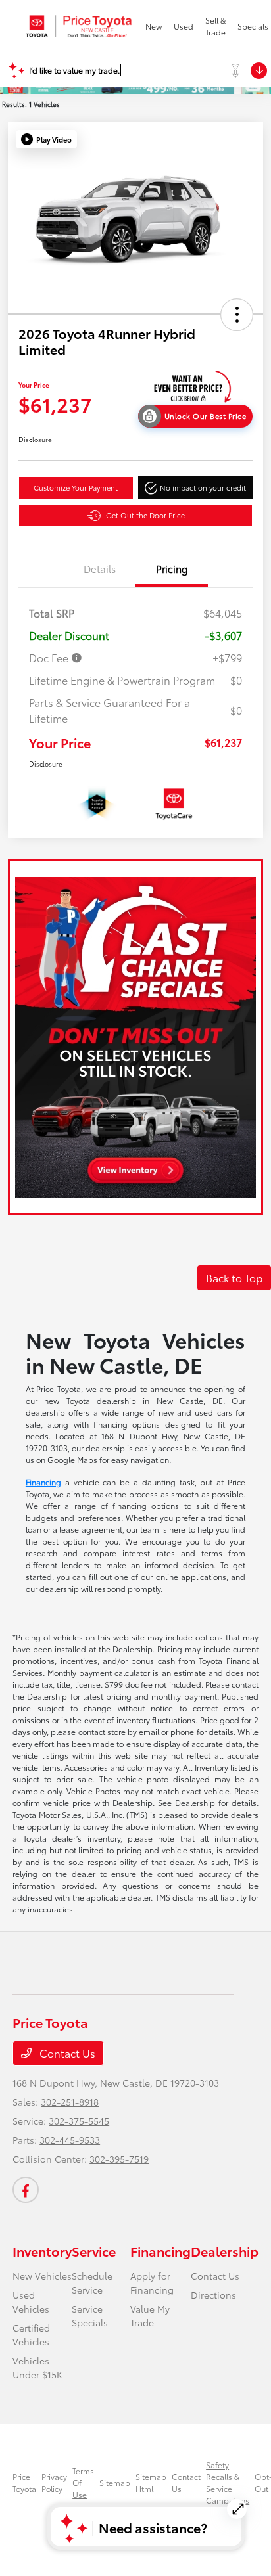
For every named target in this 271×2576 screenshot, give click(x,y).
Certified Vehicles (31, 2335)
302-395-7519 (119, 2159)
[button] (46, 139)
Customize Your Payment (76, 487)
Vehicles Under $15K (37, 2367)
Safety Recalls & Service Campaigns (228, 2482)
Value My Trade (150, 2316)
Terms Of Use (83, 2482)
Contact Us (66, 2053)
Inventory (42, 2251)
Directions (213, 2295)
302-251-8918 (70, 2102)
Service (94, 2251)
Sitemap (115, 2482)
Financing (43, 1482)
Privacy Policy (54, 2482)
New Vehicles (42, 2276)
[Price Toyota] (79, 26)
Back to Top (234, 1277)
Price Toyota (24, 2482)
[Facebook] (26, 2190)
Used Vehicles (31, 2302)
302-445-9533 (70, 2140)
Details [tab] (100, 568)
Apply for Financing (152, 2283)
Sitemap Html (151, 2482)
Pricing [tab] (172, 568)
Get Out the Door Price (145, 515)
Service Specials (90, 2316)
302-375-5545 (79, 2121)
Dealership (225, 2251)
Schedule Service (92, 2283)
